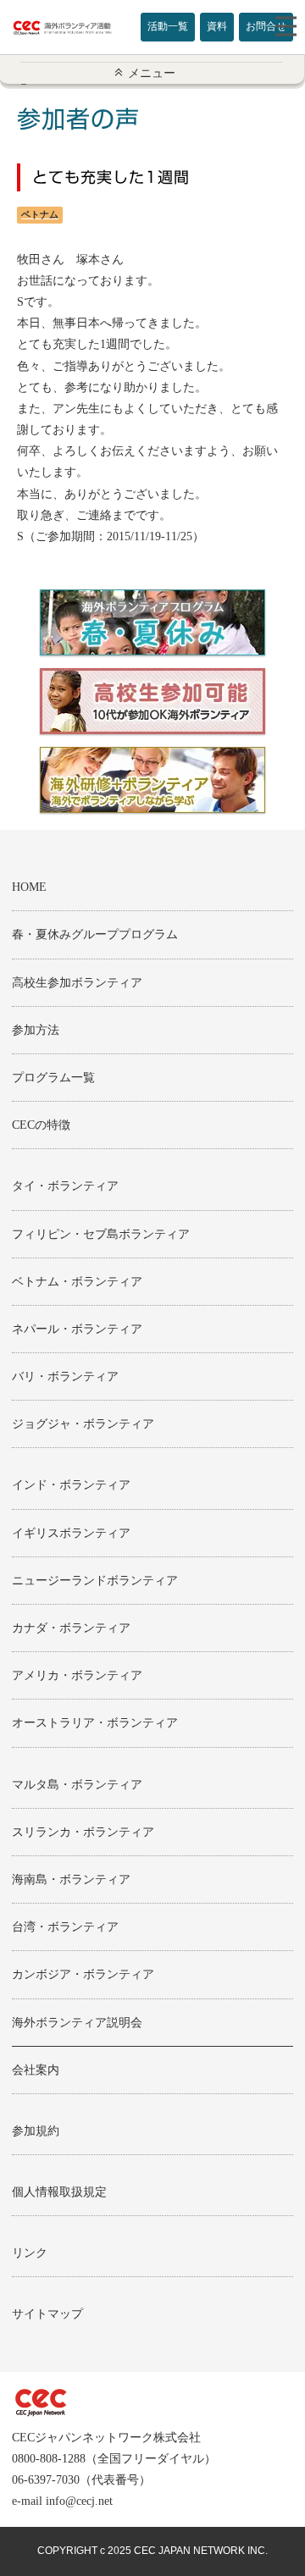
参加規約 (36, 2131)
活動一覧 (168, 26)
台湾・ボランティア (65, 1927)
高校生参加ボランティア (77, 983)
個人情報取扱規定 (59, 2192)
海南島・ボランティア (71, 1879)
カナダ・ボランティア (71, 1628)
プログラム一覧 (53, 1078)
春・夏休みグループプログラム (95, 934)
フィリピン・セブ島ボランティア (101, 1234)
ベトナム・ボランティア (77, 1282)
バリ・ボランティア (65, 1376)
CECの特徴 (41, 1125)
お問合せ (266, 26)
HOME (29, 887)
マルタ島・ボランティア (77, 1785)
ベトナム (40, 214)
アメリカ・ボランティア (77, 1675)
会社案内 (36, 2070)
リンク (30, 2253)
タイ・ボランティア (65, 1186)
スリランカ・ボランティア (83, 1832)
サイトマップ (47, 2314)
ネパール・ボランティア (77, 1329)
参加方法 (36, 1030)
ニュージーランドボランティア (95, 1581)
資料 (217, 26)
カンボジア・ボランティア (83, 1974)
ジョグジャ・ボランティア (83, 1424)
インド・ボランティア (71, 1485)
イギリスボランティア (71, 1533)
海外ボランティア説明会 (77, 2023)
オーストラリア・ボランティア (95, 1723)
